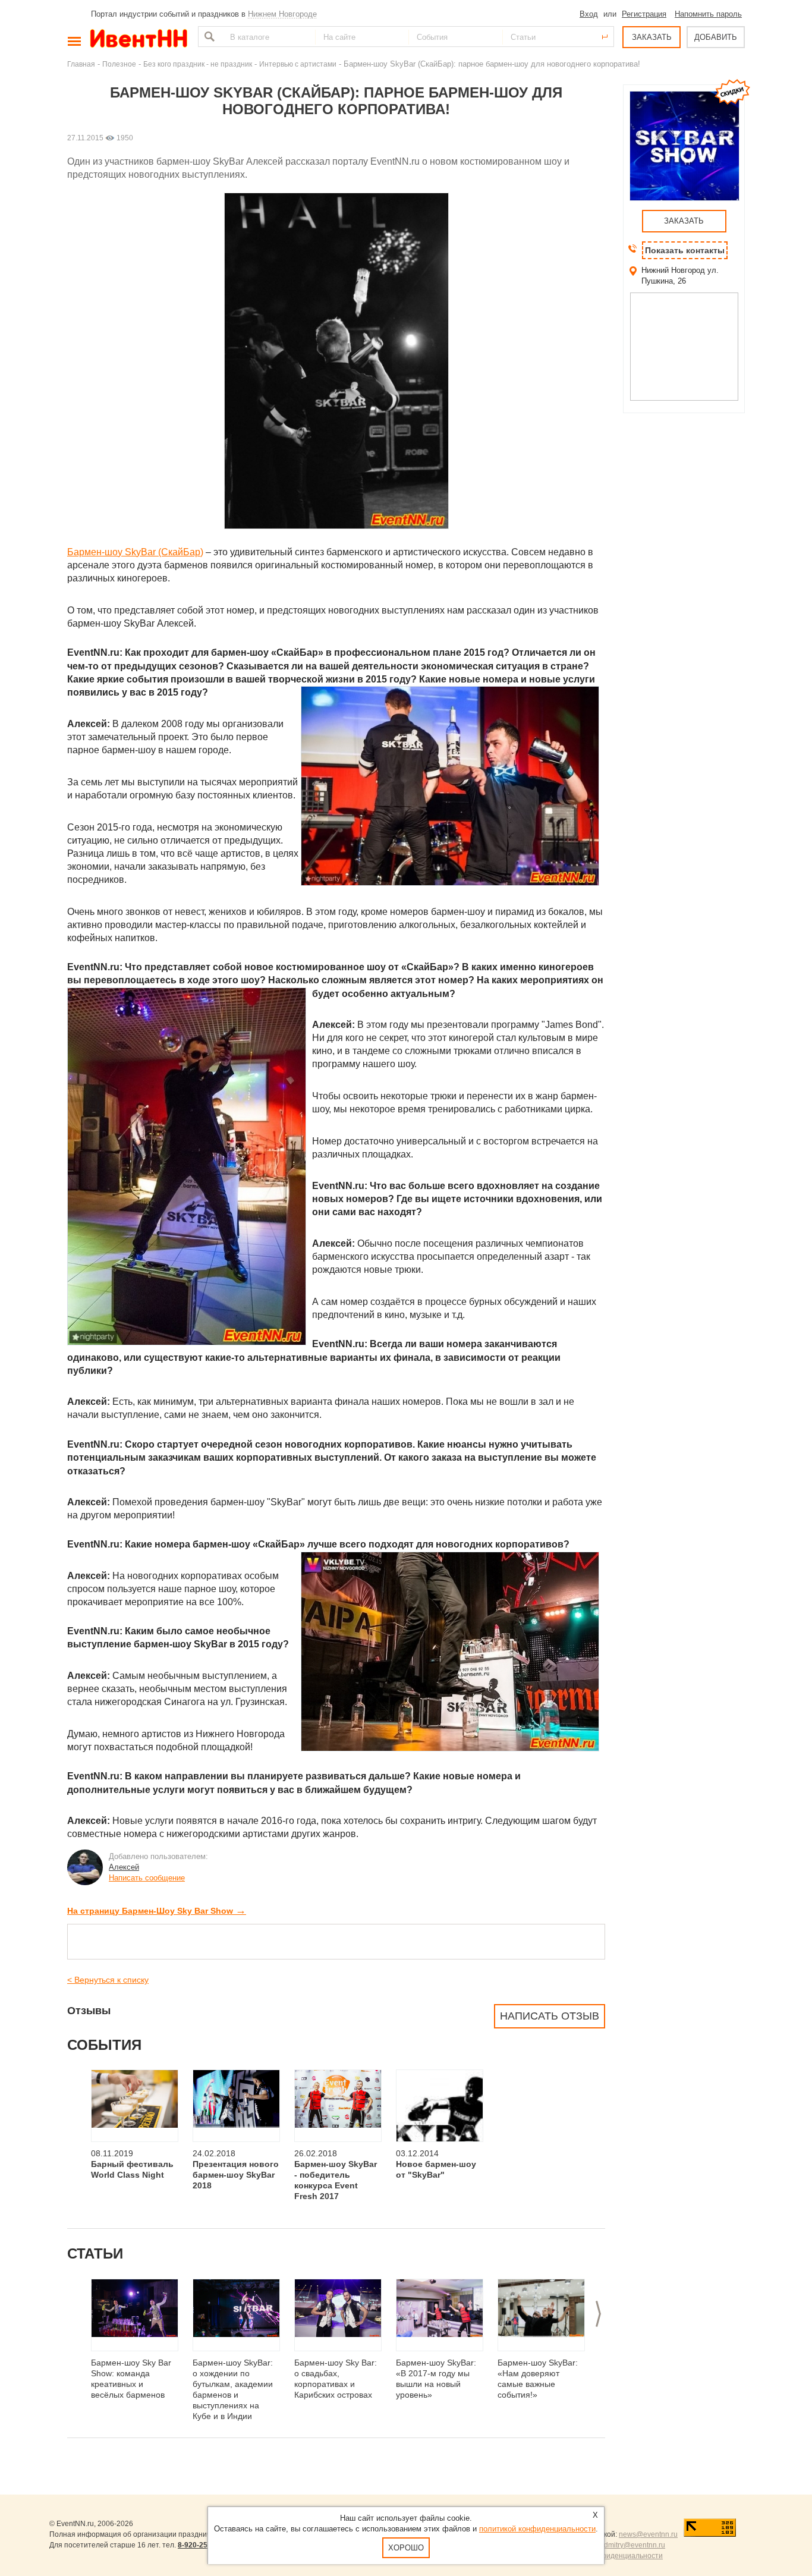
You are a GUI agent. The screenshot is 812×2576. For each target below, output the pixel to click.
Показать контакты (685, 250)
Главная (81, 64)
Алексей (124, 1867)
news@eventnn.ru (648, 2534)
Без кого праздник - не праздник (198, 64)
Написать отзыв (550, 2016)
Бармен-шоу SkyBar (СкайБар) (135, 552)
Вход (589, 14)
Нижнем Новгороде (282, 14)
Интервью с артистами (298, 64)
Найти (208, 37)
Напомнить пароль (708, 14)
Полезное (119, 64)
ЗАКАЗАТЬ (652, 37)
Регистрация (644, 14)
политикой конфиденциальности (537, 2529)
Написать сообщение (147, 1878)
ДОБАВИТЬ (716, 37)
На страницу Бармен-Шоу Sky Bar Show (157, 1911)
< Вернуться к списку (108, 1980)
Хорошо (406, 2548)
